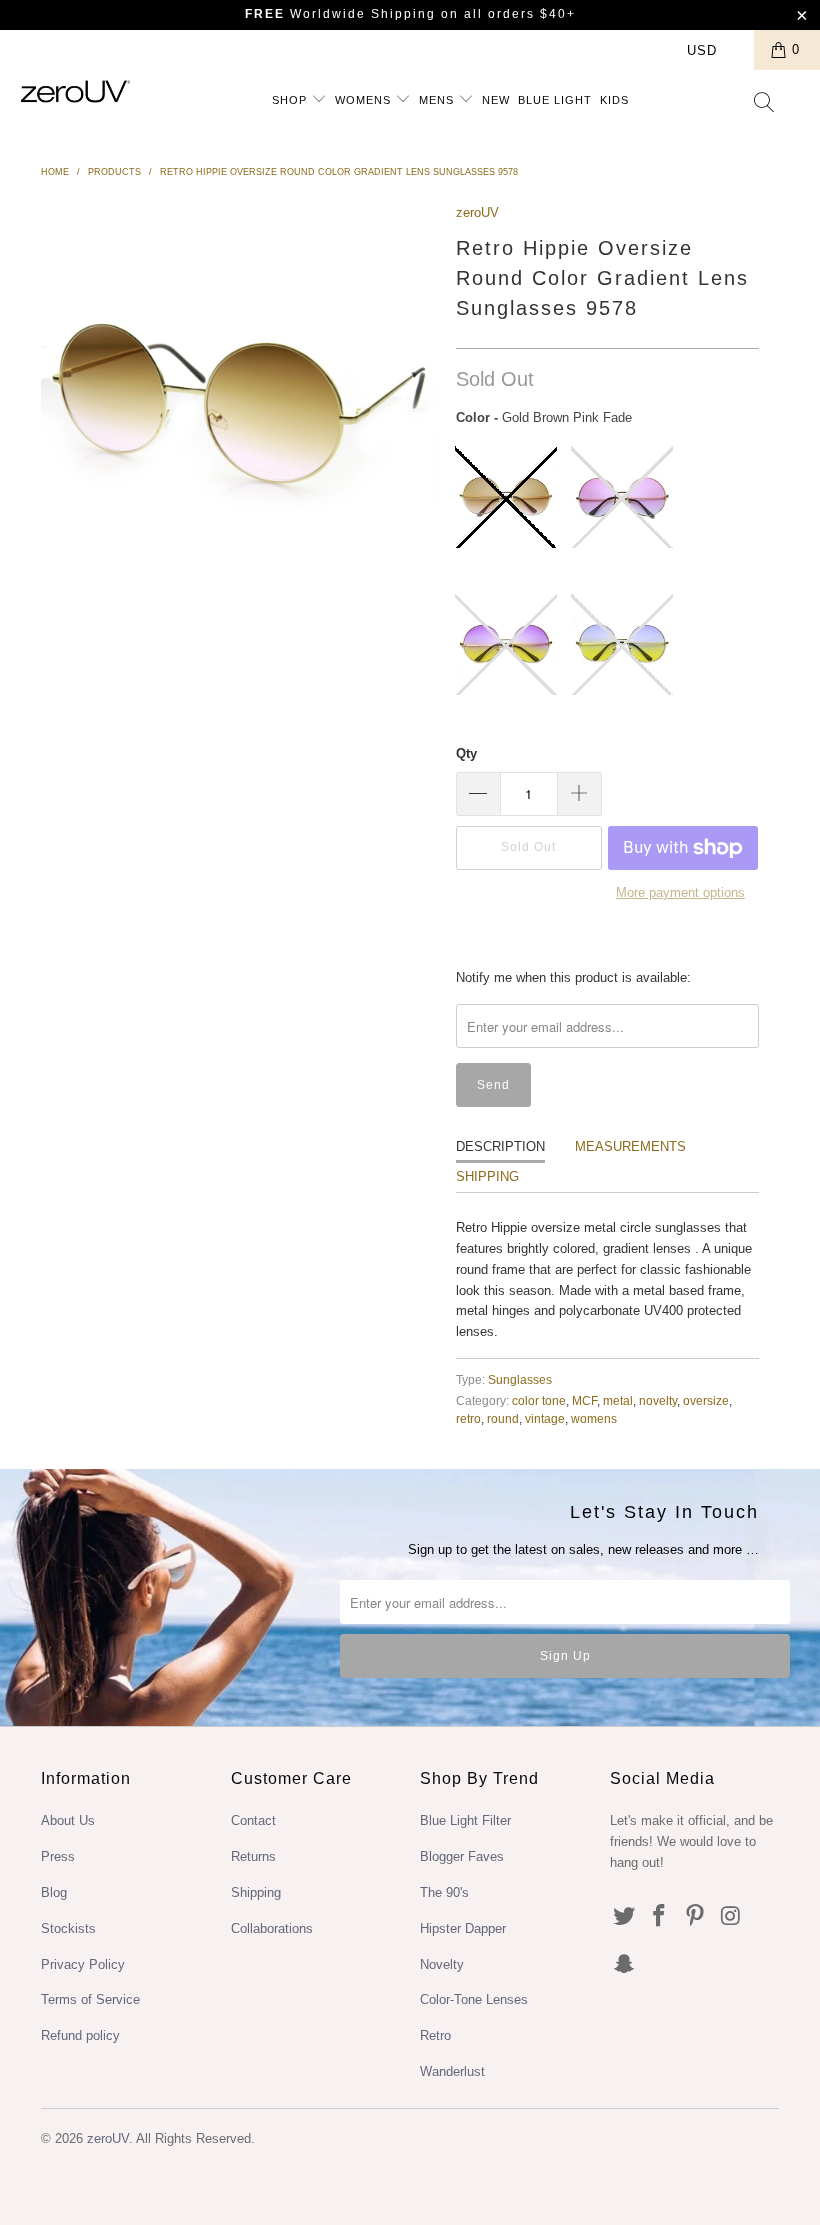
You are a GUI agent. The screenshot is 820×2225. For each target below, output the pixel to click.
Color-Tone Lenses (474, 1999)
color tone (539, 1400)
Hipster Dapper (463, 1928)
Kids (614, 100)
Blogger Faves (462, 1856)
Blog (54, 1892)
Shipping (487, 1176)
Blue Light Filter (465, 1820)
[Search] (765, 104)
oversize (706, 1400)
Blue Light (555, 100)
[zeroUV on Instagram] (732, 1917)
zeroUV (477, 212)
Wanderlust (452, 2071)
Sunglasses (520, 1379)
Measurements (630, 1146)
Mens (438, 100)
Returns (253, 1856)
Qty (466, 753)
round (503, 1418)
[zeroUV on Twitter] (625, 1917)
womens (594, 1418)
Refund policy (80, 2035)
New (496, 100)
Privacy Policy (83, 1964)
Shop (291, 100)
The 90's (444, 1892)
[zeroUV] (75, 91)
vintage (545, 1418)
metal (618, 1400)
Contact (253, 1820)
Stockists (68, 1928)
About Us (68, 1820)
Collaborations (272, 1928)
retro (468, 1418)
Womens (365, 100)
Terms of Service (90, 1999)
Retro (435, 2035)
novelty (658, 1400)
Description (500, 1146)
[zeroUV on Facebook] (660, 1917)
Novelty (442, 1964)
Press (58, 1856)
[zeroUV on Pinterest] (696, 1917)
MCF (584, 1400)
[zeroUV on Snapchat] (625, 1965)
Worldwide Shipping (340, 14)
